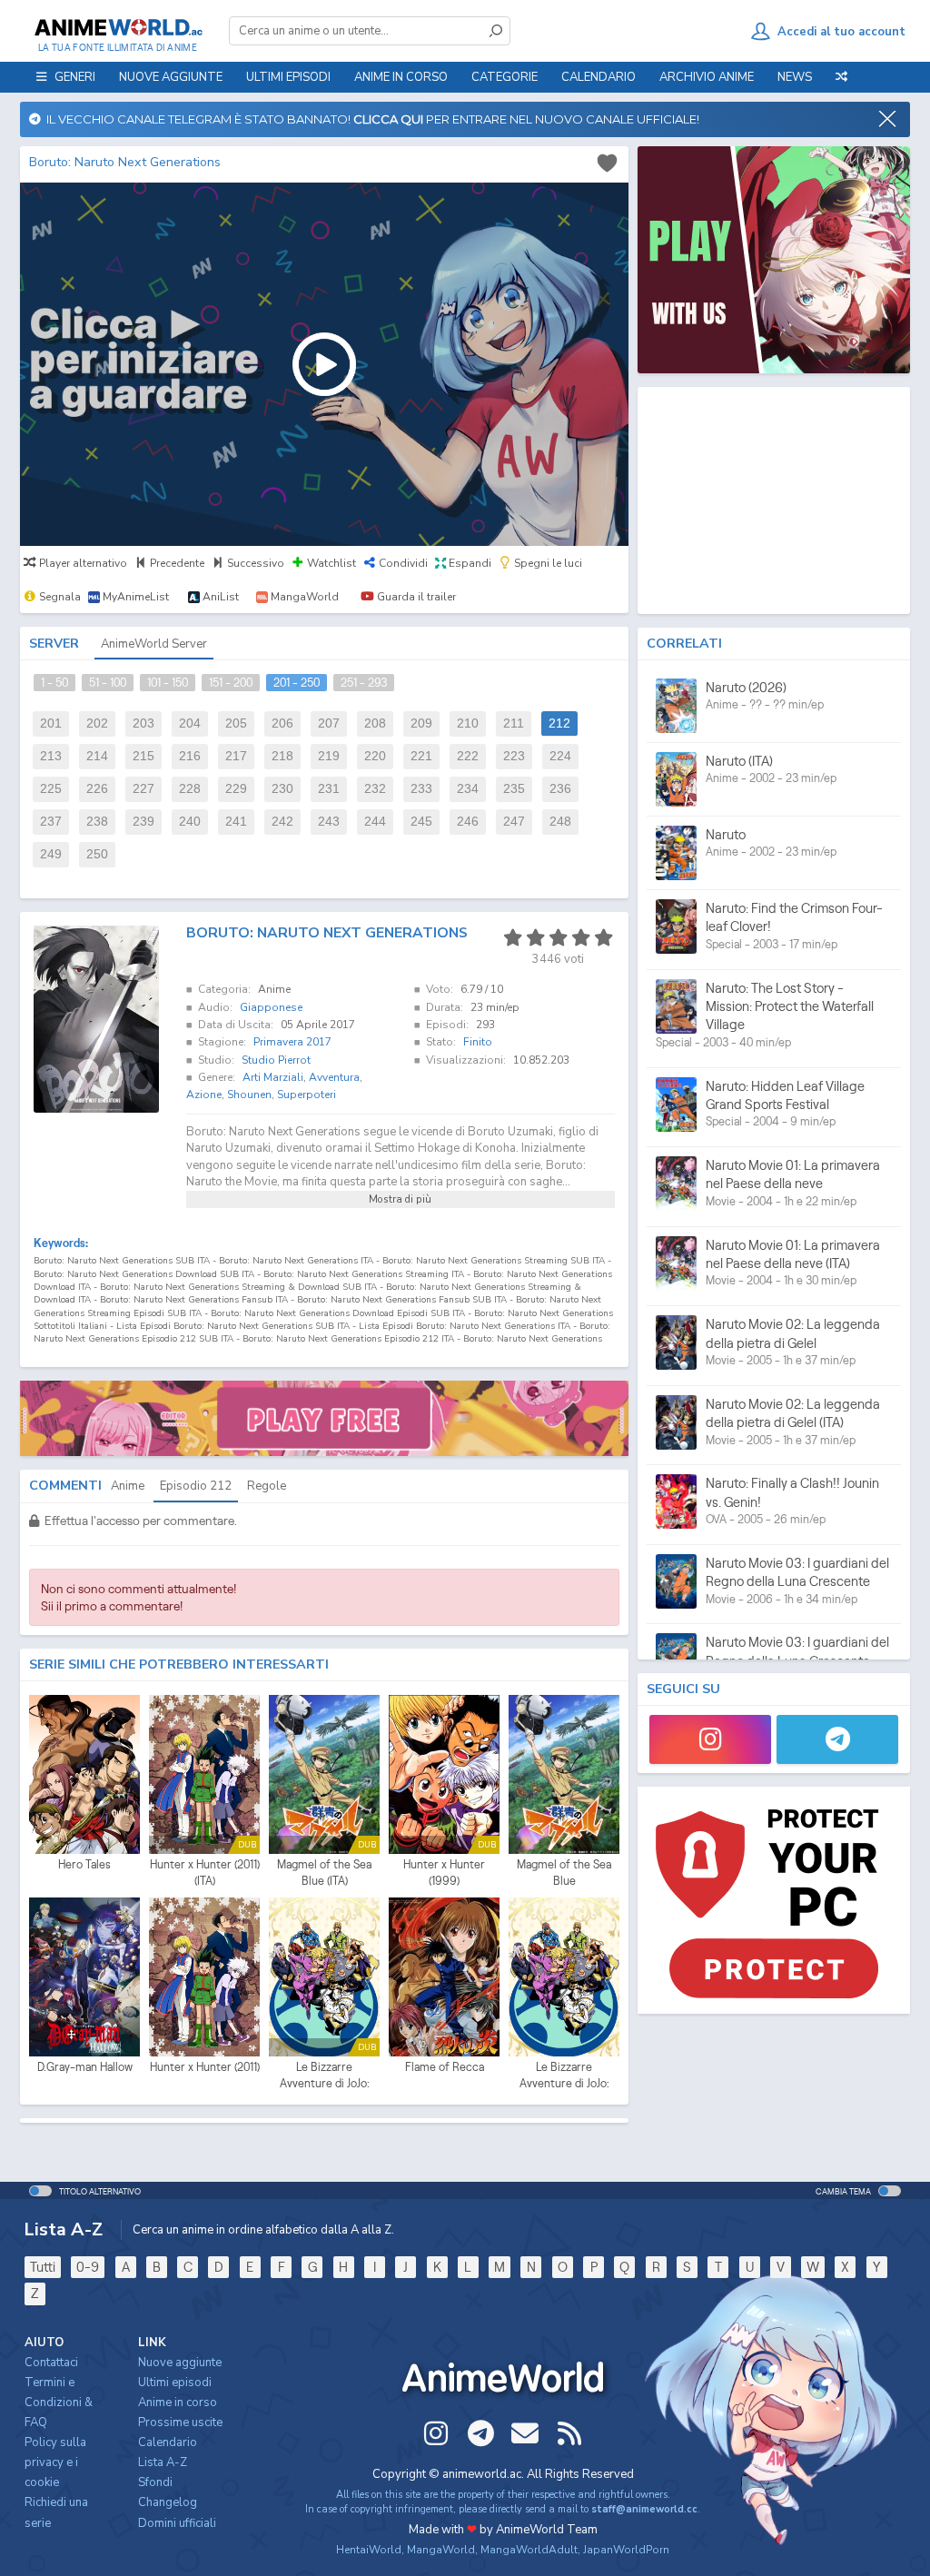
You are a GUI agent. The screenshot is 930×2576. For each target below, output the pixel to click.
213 (51, 756)
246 (468, 822)
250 (97, 854)
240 (190, 822)
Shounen (249, 1095)
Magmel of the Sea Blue (564, 1873)
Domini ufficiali (177, 2523)
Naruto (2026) (746, 687)
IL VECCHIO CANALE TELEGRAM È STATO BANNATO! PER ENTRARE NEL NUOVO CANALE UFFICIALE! (370, 119)
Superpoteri (307, 1095)
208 (375, 723)
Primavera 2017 (292, 1042)
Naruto (726, 834)
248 (560, 822)
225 (51, 789)
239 (143, 822)
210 (468, 723)
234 (468, 789)
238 (97, 822)
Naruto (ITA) (739, 761)
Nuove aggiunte (171, 77)
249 (51, 854)
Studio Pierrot (276, 1060)
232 (375, 789)
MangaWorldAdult (529, 2550)
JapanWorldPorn (626, 2550)
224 (560, 756)
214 (97, 756)
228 (190, 789)
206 (282, 723)
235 (514, 789)
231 (329, 789)
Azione (204, 1095)
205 (236, 723)
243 (329, 822)
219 (329, 756)
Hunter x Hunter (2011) (205, 2067)
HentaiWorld (369, 2550)
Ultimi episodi (288, 77)
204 (190, 723)
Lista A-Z (163, 2462)
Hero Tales (84, 1864)
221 (421, 756)
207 (329, 723)
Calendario (599, 77)
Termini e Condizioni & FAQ (59, 2403)
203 (143, 723)
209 (421, 723)
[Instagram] (710, 1739)
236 (560, 789)
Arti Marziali (273, 1077)
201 (51, 723)
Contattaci (51, 2363)
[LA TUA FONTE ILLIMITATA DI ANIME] (118, 27)
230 (282, 789)
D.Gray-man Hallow (85, 2067)
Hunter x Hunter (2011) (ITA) (205, 1873)
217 (236, 756)
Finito (478, 1042)
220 (375, 756)
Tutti (43, 2267)
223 (514, 756)
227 (143, 789)
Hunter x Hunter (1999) (444, 1873)
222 (468, 756)
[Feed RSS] (569, 2433)
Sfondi (155, 2482)
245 (421, 822)
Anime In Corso (401, 77)
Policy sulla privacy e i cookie (55, 2462)
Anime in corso (178, 2403)
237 (51, 822)
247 (514, 822)
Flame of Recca (445, 2067)
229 (236, 789)
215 (143, 756)
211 (514, 723)
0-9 (88, 2267)
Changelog (168, 2502)
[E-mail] (525, 2433)
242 (282, 822)
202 (97, 723)
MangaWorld (441, 2550)
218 (282, 756)
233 (421, 789)
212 (559, 723)
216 (190, 756)
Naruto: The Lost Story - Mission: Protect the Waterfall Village (790, 1006)
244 (375, 822)
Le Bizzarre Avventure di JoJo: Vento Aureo (564, 2076)
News (795, 77)
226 (97, 789)
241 (236, 822)
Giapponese (271, 1007)
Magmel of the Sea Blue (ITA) (324, 1873)
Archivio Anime (707, 77)
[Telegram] (837, 1739)
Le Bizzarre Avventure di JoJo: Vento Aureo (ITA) (325, 2076)
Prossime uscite (180, 2422)
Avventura (334, 1077)
